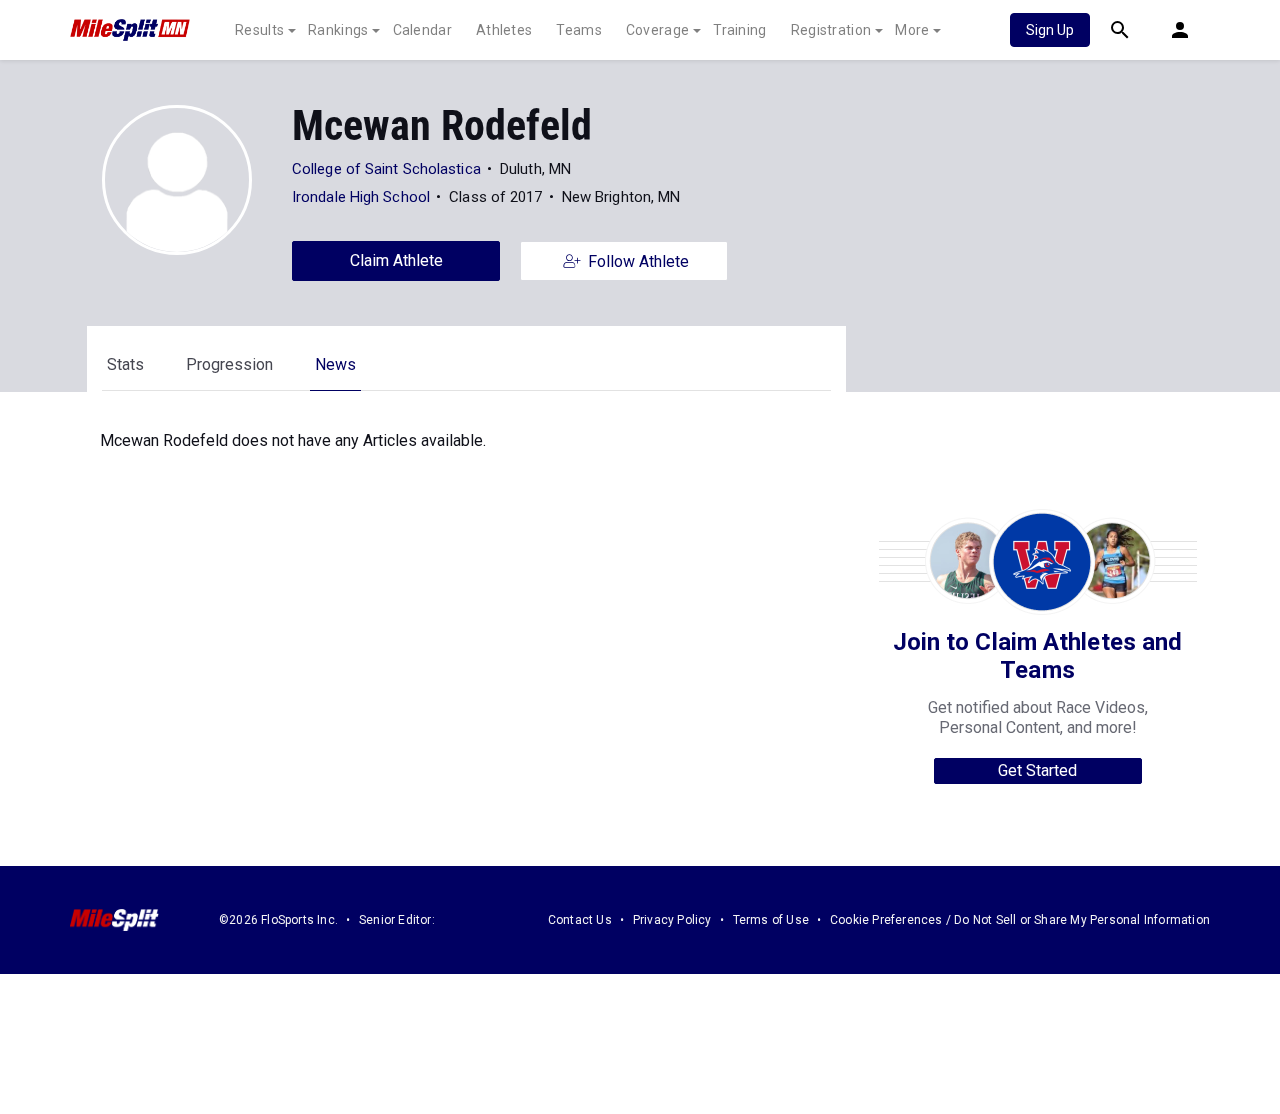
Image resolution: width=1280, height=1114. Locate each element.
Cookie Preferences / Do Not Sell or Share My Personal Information (1020, 920)
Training (739, 30)
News (335, 364)
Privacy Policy (672, 920)
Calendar (422, 30)
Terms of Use (771, 920)
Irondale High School (361, 197)
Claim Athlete (396, 260)
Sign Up (1050, 30)
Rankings (338, 30)
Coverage (657, 30)
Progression (229, 364)
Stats (125, 364)
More (912, 30)
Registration (831, 30)
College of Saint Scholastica (386, 169)
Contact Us (580, 920)
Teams (579, 30)
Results (259, 30)
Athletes (504, 30)
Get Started (1037, 770)
